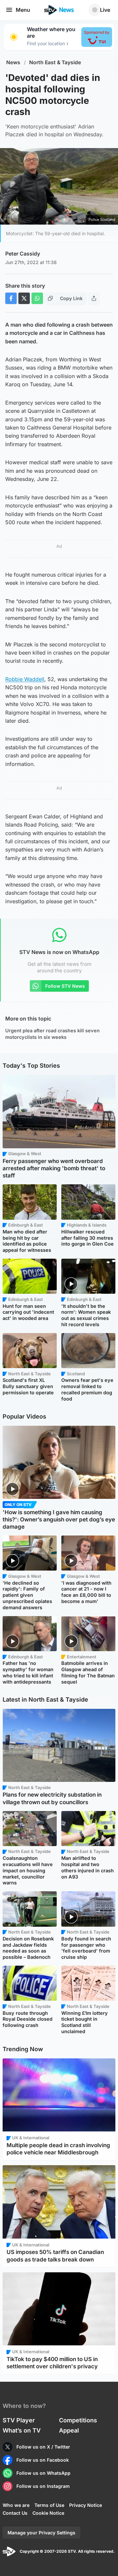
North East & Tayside (55, 62)
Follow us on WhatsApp (43, 2473)
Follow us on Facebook (43, 2460)
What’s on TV (22, 2430)
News (13, 62)
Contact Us (15, 2513)
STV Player (19, 2420)
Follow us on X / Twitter (43, 2447)
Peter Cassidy (23, 254)
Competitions (78, 2420)
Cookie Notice (48, 2513)
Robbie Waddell (25, 679)
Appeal (69, 2430)
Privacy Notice (86, 2505)
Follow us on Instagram (43, 2486)
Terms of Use (49, 2505)
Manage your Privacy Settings (41, 2533)
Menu (23, 10)
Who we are (16, 2505)
